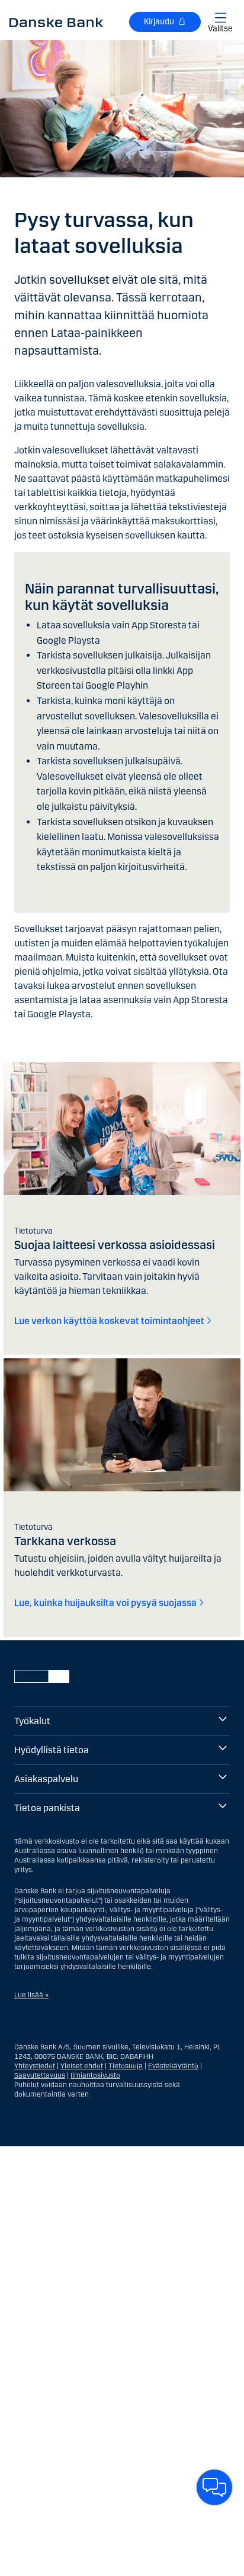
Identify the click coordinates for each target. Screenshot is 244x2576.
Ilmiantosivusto (95, 2075)
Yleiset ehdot (82, 2066)
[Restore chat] (214, 2487)
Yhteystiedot (35, 2066)
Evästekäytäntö (173, 2066)
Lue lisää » (31, 1995)
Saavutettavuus (40, 2075)
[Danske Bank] (56, 22)
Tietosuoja (126, 2066)
